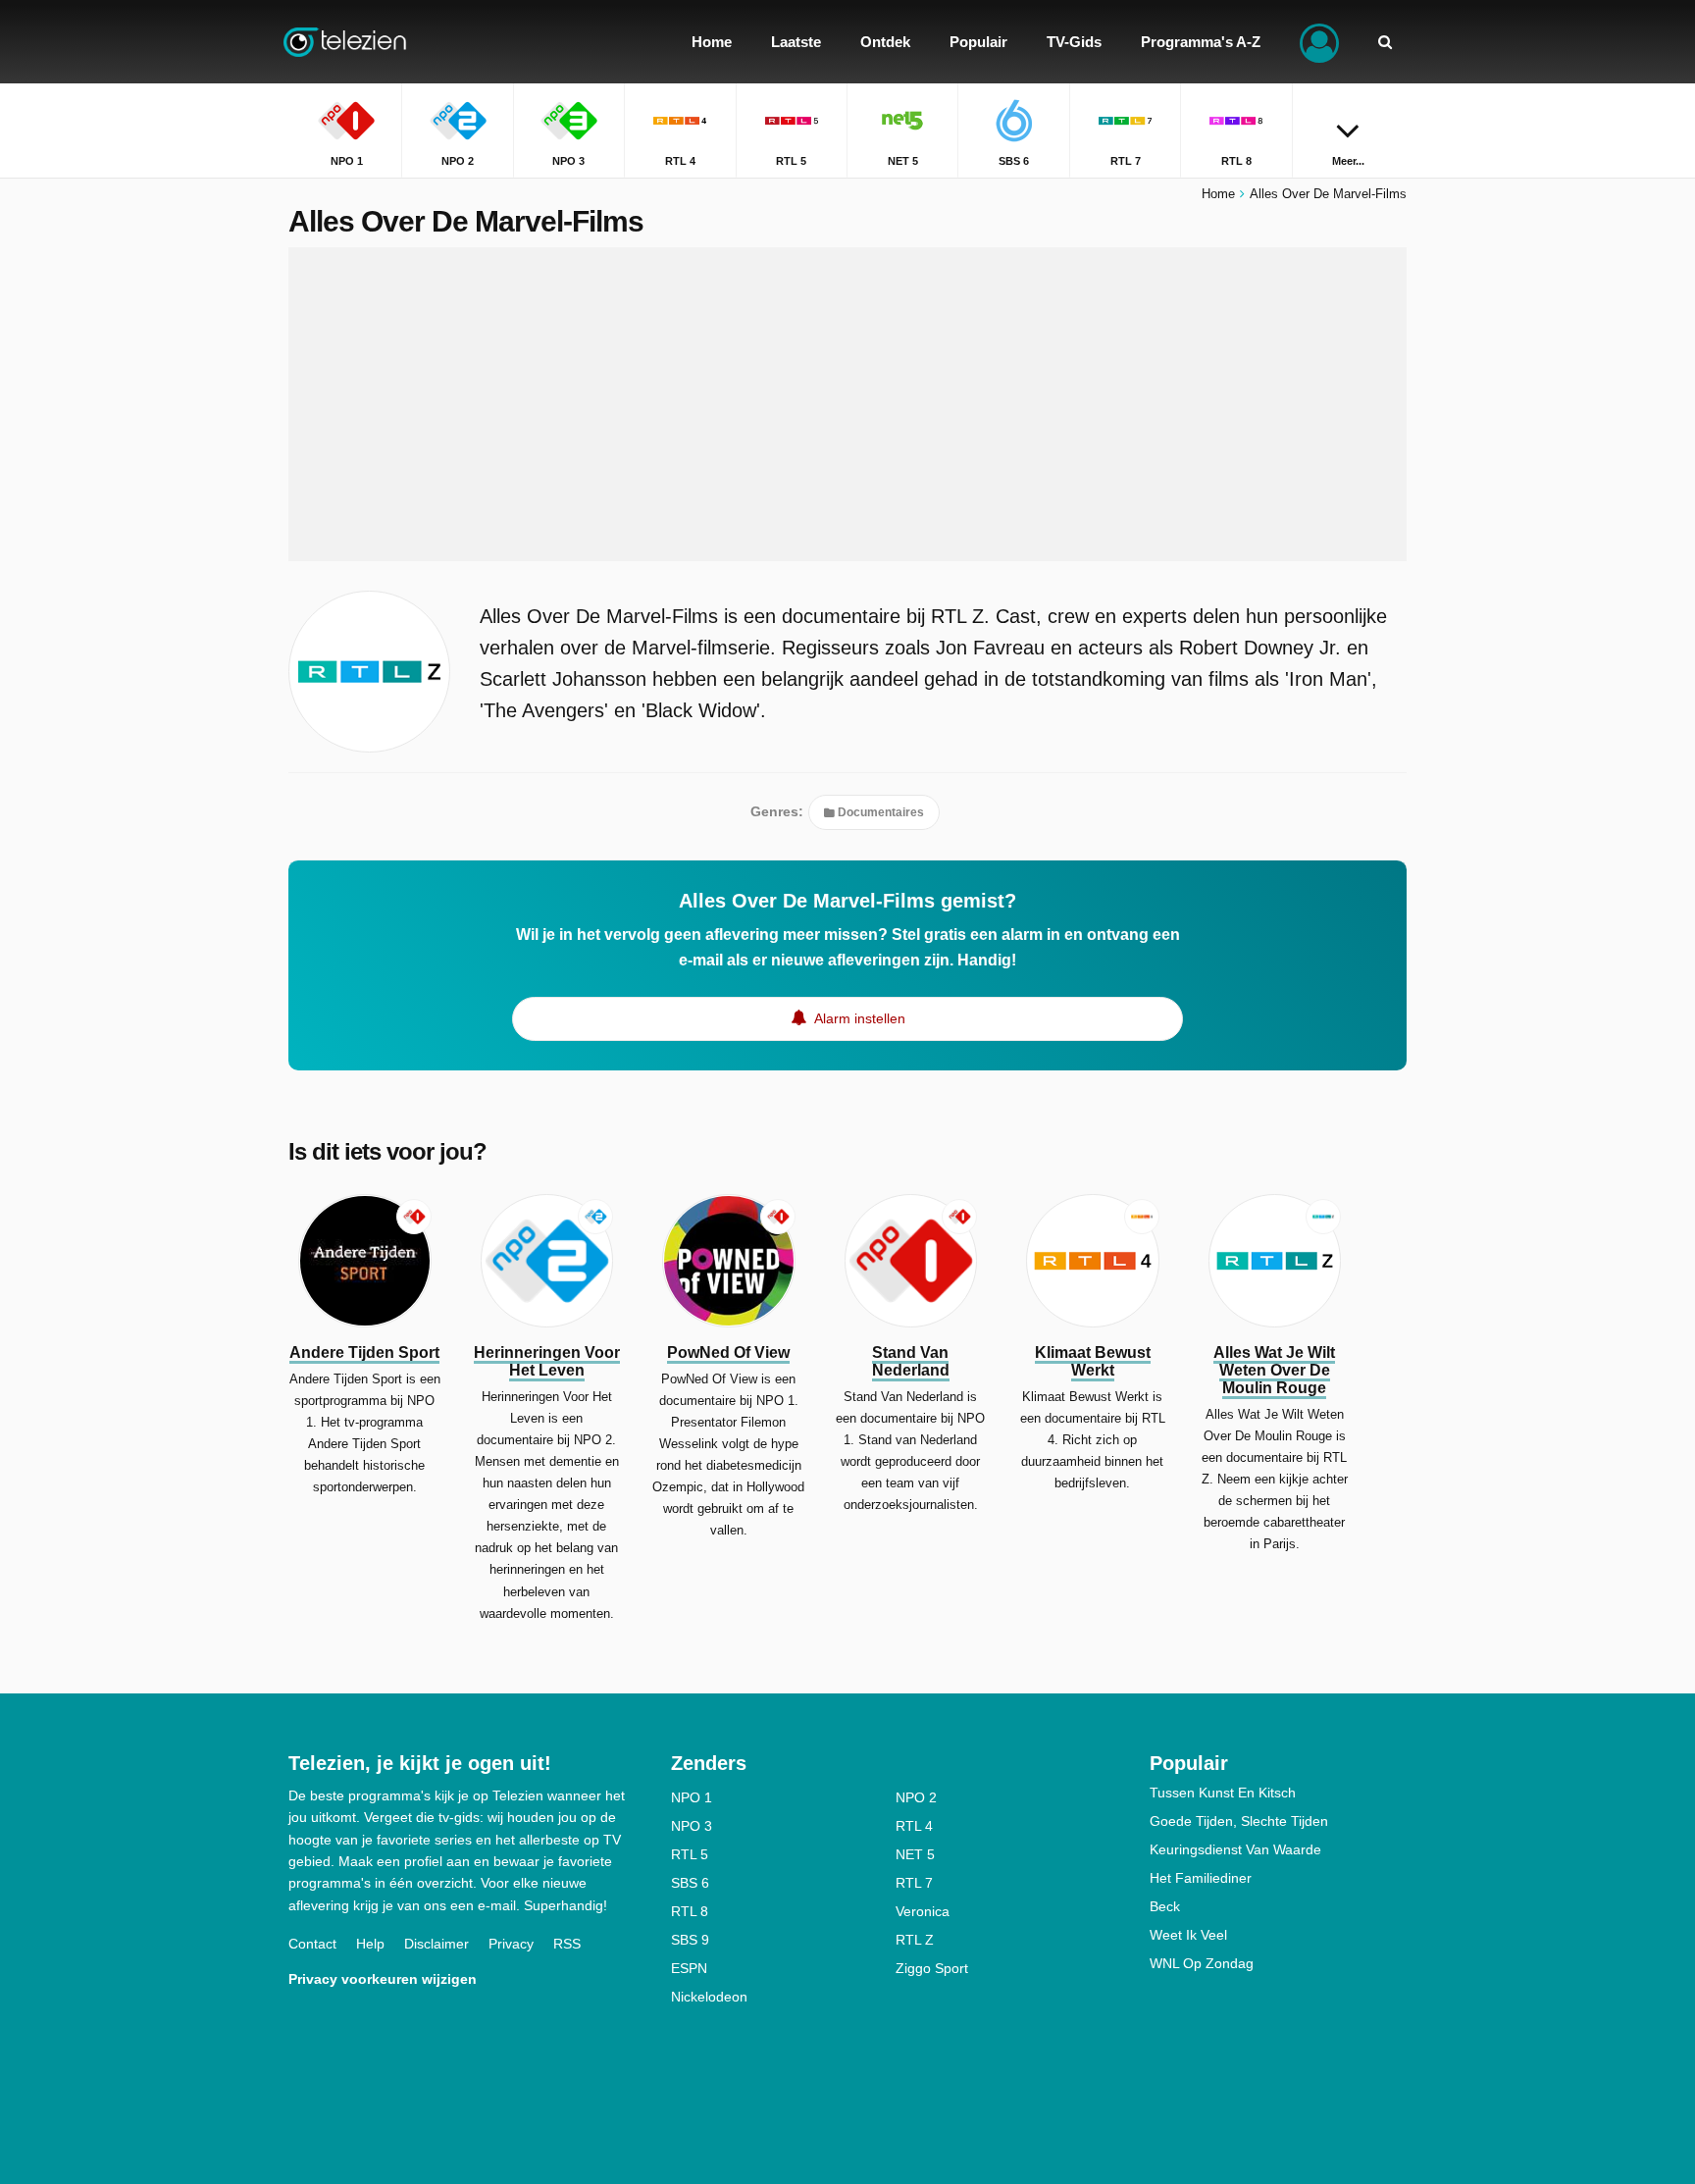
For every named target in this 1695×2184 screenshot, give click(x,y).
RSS (567, 1944)
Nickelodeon (709, 1997)
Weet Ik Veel (1188, 1935)
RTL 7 (914, 1883)
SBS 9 (690, 1940)
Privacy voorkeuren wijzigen (383, 1979)
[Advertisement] (847, 404)
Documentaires (879, 812)
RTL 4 (914, 1826)
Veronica (923, 1911)
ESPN (689, 1968)
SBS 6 (690, 1883)
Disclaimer (437, 1944)
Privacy (511, 1944)
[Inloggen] (1319, 42)
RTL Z (915, 1940)
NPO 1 (692, 1797)
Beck (1165, 1906)
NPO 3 (692, 1826)
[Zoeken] (1385, 42)
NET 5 (915, 1854)
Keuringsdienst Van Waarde (1235, 1849)
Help (370, 1944)
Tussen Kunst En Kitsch (1223, 1793)
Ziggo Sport (932, 1968)
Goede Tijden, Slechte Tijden (1239, 1821)
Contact (312, 1944)
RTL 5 (690, 1854)
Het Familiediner (1201, 1878)
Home (1218, 194)
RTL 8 (690, 1911)
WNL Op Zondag (1202, 1963)
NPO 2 (916, 1797)
